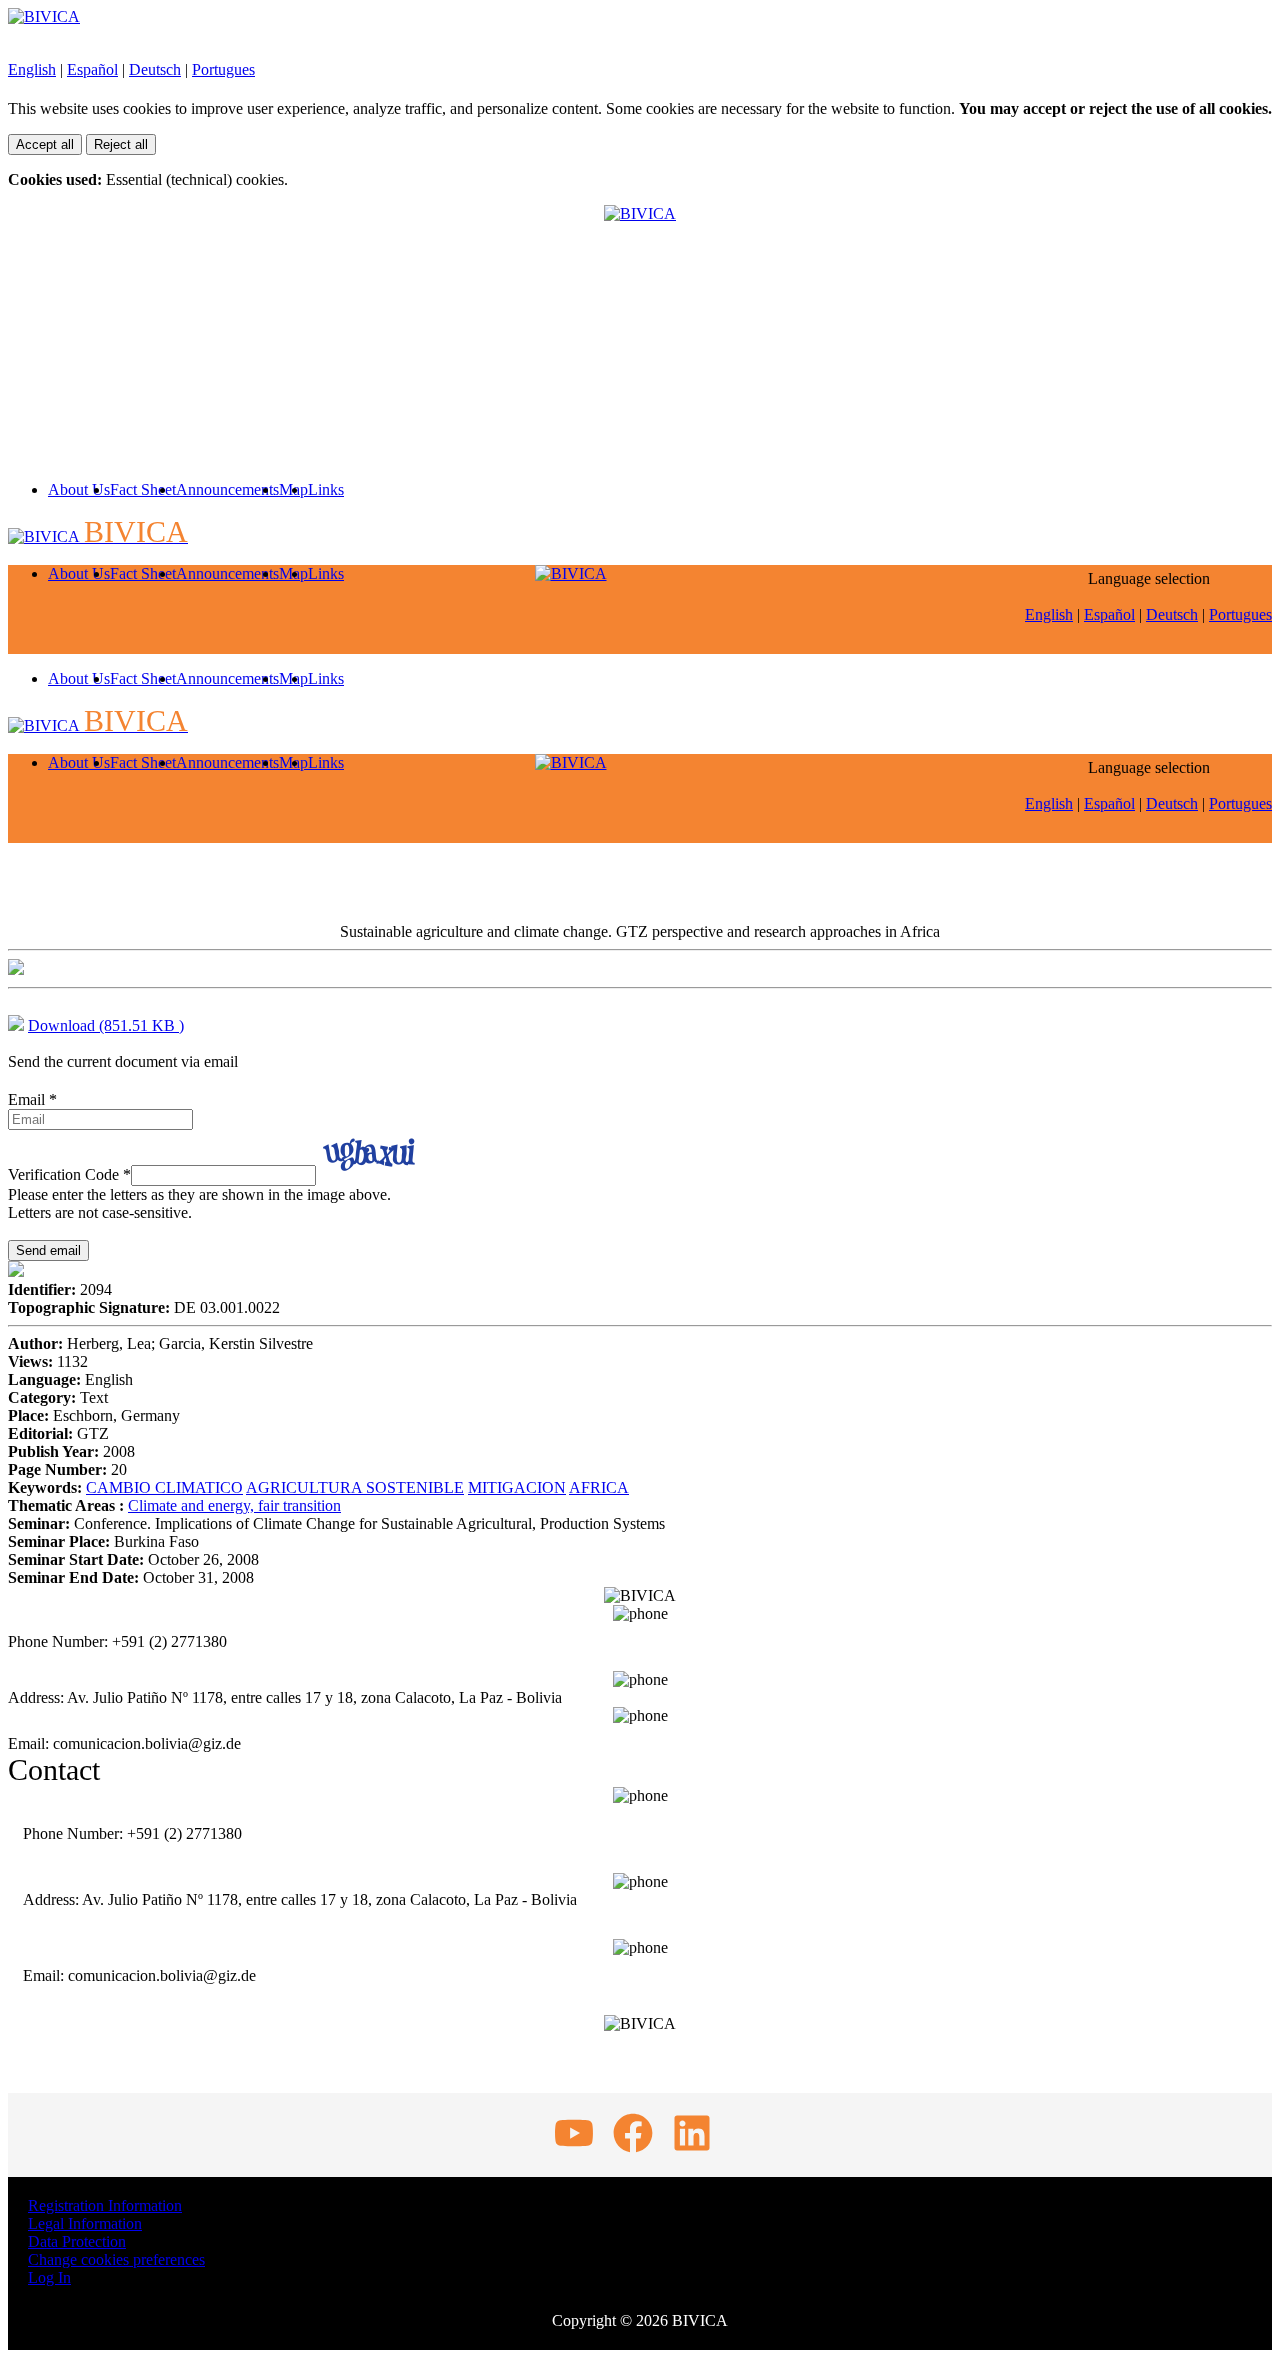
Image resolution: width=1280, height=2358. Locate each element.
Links (326, 489)
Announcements (227, 489)
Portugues (223, 69)
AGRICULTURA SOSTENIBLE (355, 1487)
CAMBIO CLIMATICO (164, 1487)
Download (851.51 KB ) (106, 1025)
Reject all (121, 144)
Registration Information (105, 2205)
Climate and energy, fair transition (234, 1505)
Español (92, 69)
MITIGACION (517, 1487)
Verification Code (69, 1174)
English (32, 69)
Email (32, 1099)
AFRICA (599, 1487)
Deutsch (155, 69)
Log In (49, 2277)
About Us (79, 489)
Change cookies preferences (116, 2259)
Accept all (45, 144)
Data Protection (77, 2241)
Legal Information (85, 2223)
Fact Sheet (143, 489)
